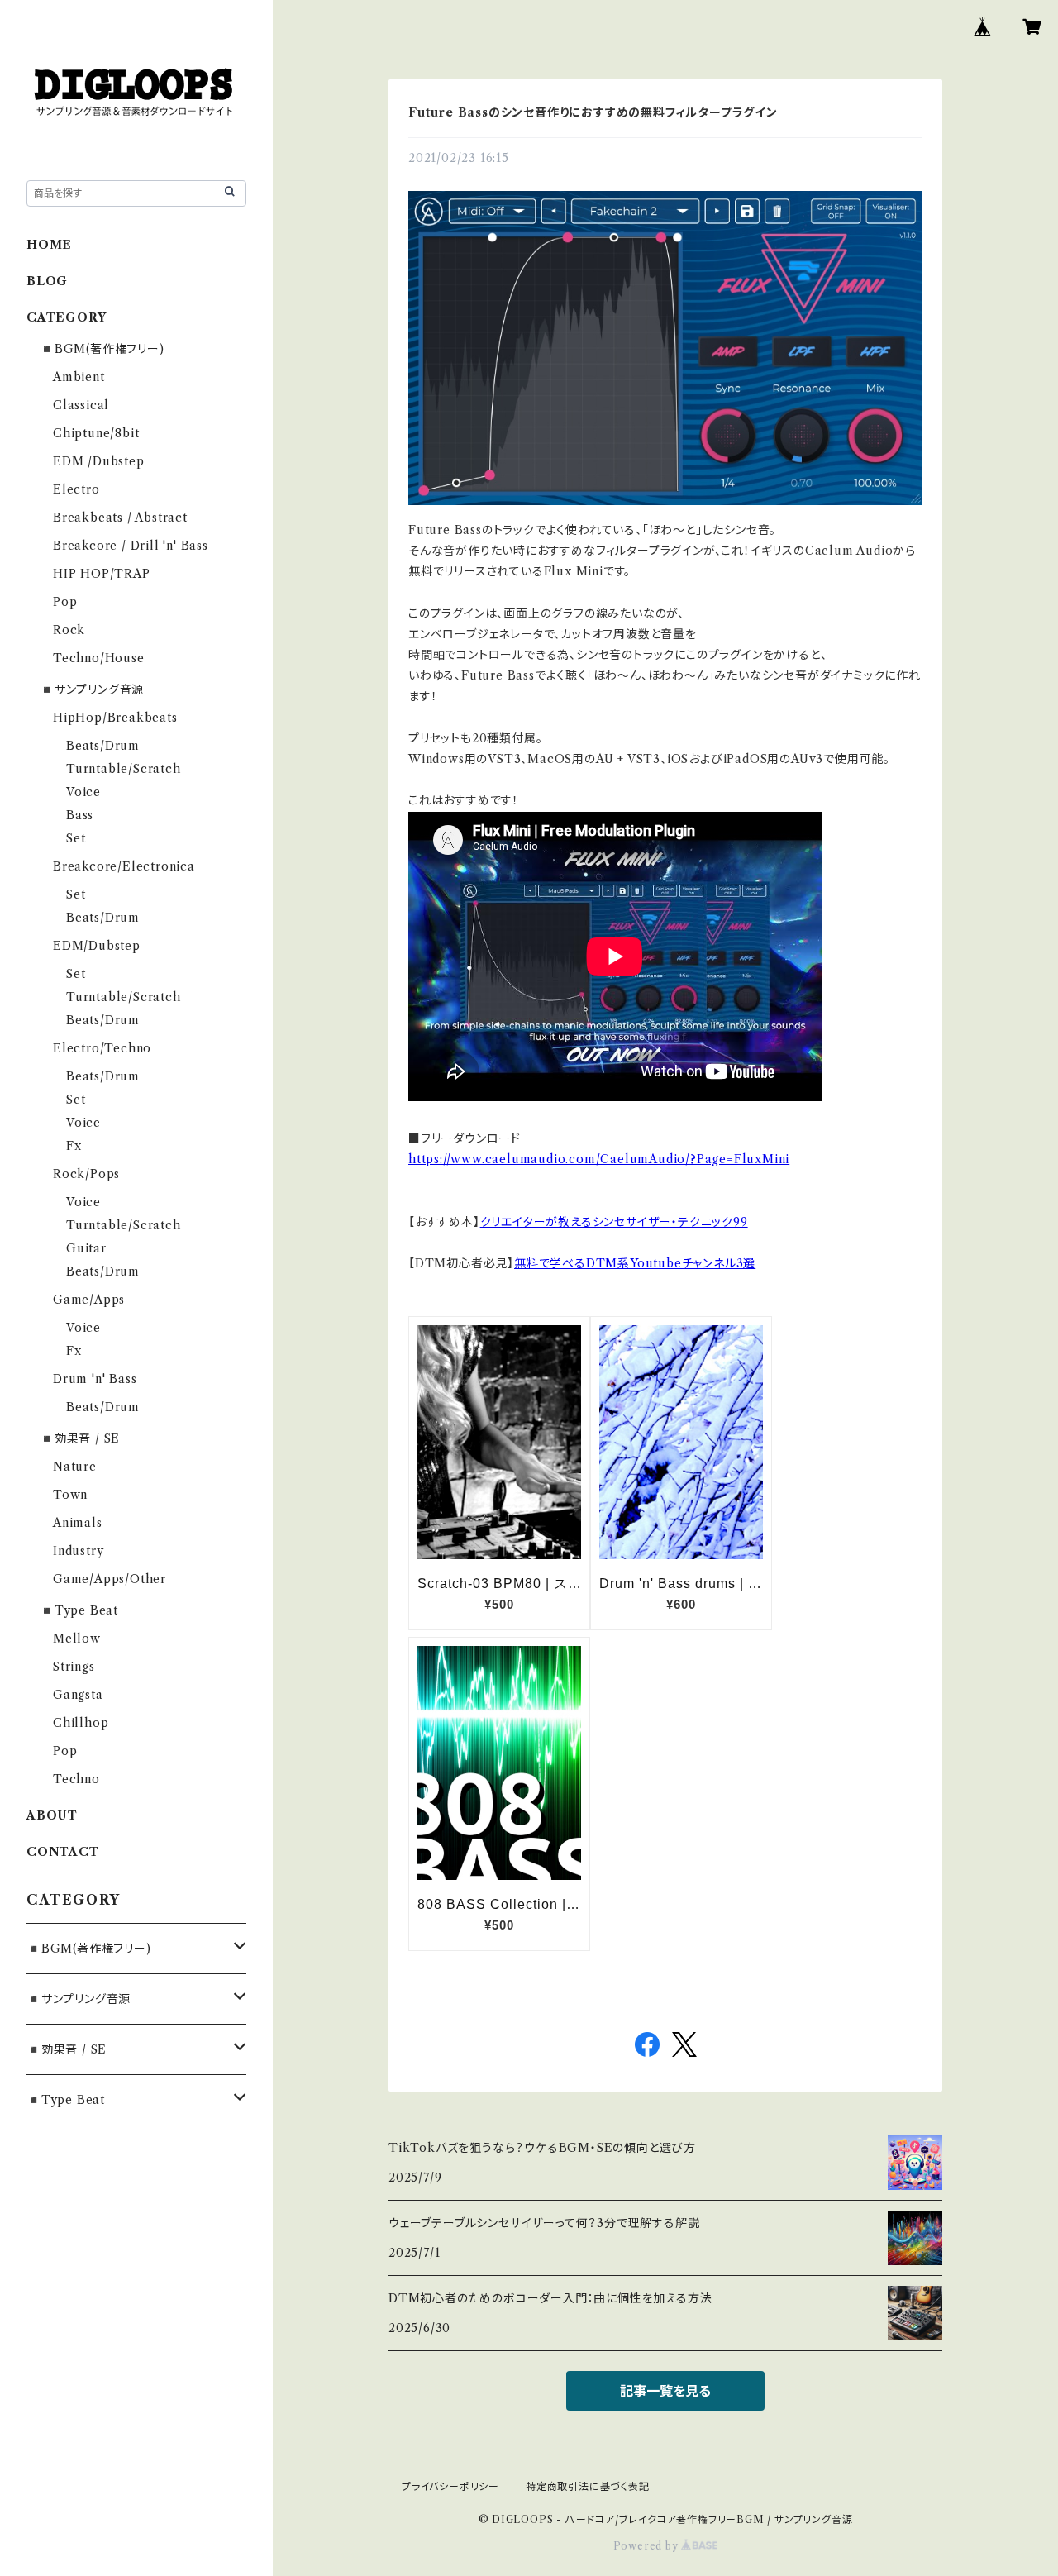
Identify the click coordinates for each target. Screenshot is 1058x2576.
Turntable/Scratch (124, 769)
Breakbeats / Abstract (120, 518)
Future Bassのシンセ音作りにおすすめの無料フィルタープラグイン (593, 112)
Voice (83, 792)
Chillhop (81, 1723)
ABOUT (52, 1815)
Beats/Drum (103, 746)
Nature (75, 1467)
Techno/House (99, 658)
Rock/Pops (86, 1174)
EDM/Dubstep (97, 946)
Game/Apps (89, 1300)
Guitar (86, 1248)
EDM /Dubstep (99, 461)
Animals (78, 1523)
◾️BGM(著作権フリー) (102, 349)
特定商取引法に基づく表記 (588, 2486)
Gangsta (78, 1695)
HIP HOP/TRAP (102, 574)
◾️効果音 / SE (80, 1438)
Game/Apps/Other (110, 1579)
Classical (81, 405)
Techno (76, 1779)
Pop (65, 602)
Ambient (79, 377)
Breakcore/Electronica (124, 866)
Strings (74, 1667)
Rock (69, 630)
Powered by (648, 2546)
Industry (78, 1551)
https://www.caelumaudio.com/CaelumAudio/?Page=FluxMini (599, 1159)
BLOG (47, 281)
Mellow (77, 1639)
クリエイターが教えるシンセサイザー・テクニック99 (614, 1222)
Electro (76, 489)
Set (76, 838)
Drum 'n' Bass (95, 1379)
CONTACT (63, 1852)
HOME (49, 245)
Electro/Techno (102, 1048)
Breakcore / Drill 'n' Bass (131, 546)
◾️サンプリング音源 (92, 689)
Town (70, 1495)
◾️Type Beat (79, 1610)
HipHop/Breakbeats (115, 718)
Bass (80, 815)
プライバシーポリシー (450, 2486)
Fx (74, 1146)
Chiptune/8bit (96, 433)
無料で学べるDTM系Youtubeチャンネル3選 (635, 1263)
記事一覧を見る (665, 2391)
